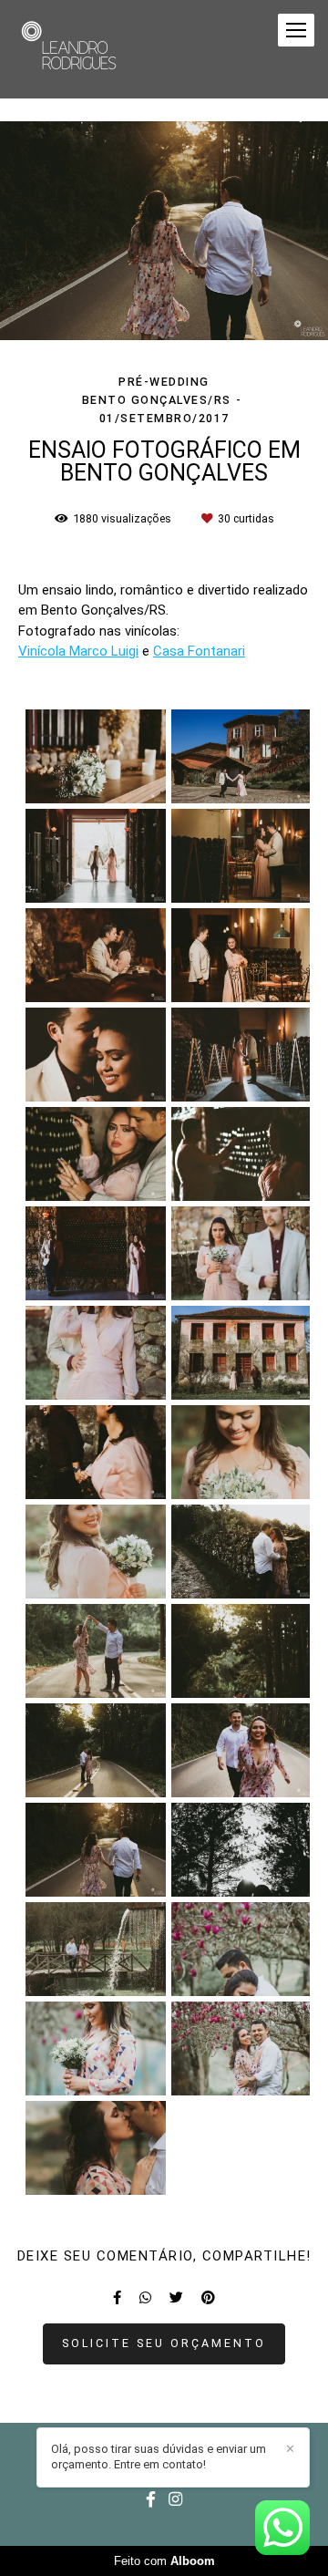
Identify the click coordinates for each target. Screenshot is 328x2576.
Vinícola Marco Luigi (78, 652)
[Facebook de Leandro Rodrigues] (151, 2500)
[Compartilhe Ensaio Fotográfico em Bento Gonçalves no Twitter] (176, 2298)
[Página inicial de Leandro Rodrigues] (71, 49)
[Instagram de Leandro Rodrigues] (175, 2500)
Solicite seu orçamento (164, 2343)
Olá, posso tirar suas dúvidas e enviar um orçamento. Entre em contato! (159, 2457)
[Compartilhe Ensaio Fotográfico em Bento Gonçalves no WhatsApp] (145, 2298)
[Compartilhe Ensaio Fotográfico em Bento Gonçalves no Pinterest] (208, 2298)
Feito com (164, 2561)
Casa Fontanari (199, 652)
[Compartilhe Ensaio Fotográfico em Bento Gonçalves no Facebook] (117, 2298)
